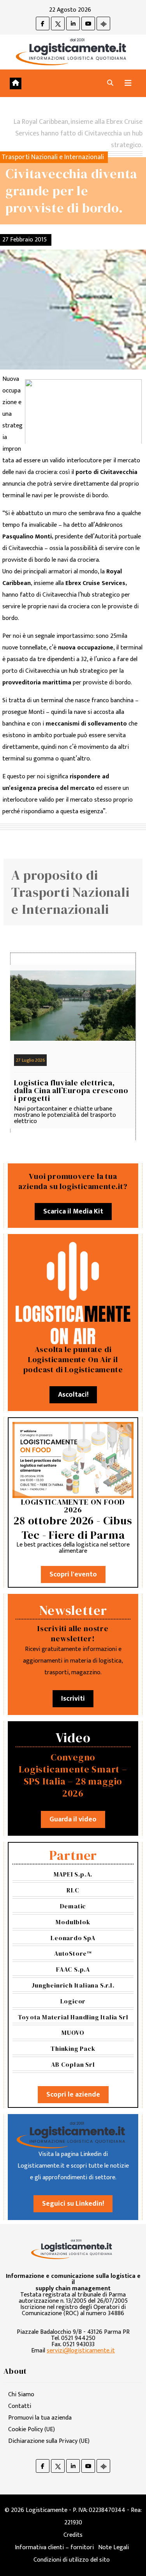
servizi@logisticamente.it (81, 2351)
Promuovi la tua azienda (40, 2418)
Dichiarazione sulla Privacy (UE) (49, 2441)
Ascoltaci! (73, 1395)
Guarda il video (73, 1819)
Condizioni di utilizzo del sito (72, 2560)
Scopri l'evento (73, 1574)
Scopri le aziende (73, 2095)
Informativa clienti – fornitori (54, 2547)
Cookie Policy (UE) (32, 2429)
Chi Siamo (21, 2395)
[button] (110, 83)
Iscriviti (73, 1699)
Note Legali (113, 2547)
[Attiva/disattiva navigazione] (128, 83)
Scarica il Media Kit (73, 1212)
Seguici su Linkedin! (73, 2204)
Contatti (20, 2406)
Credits (73, 2535)
